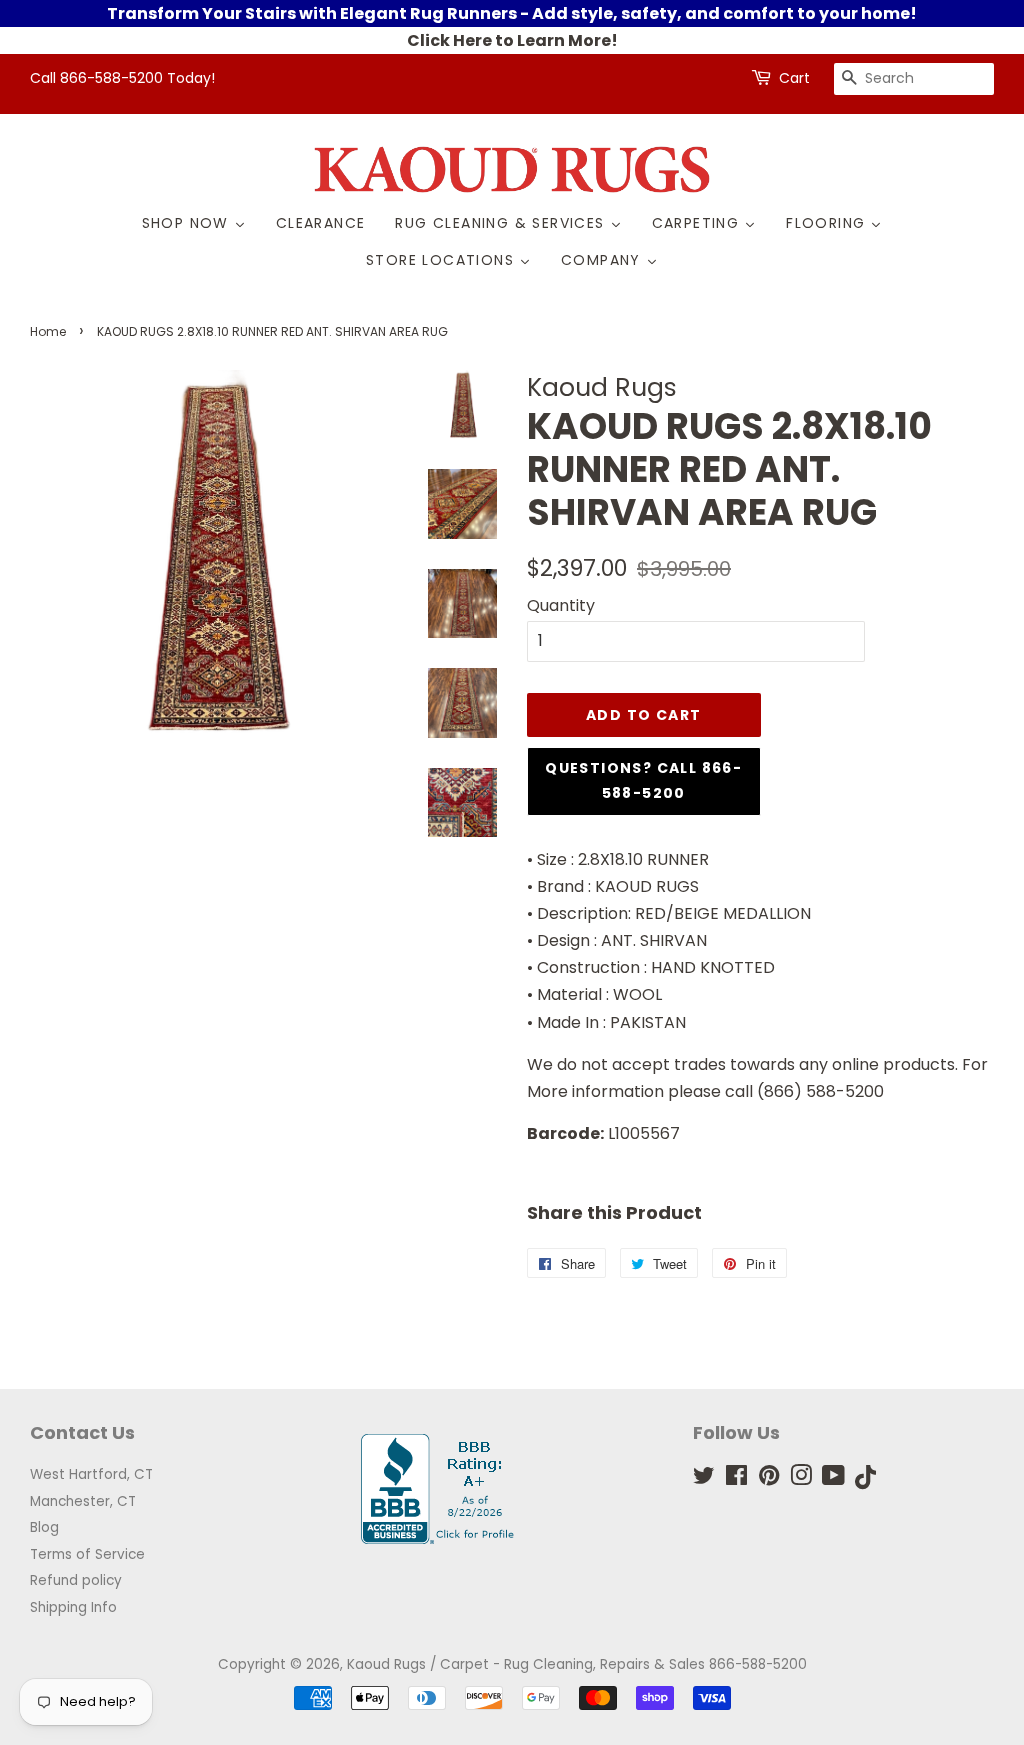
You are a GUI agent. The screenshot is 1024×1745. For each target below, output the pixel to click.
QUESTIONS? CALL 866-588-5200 (643, 780)
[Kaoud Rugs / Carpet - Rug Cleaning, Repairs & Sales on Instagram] (801, 1479)
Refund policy (76, 1580)
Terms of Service (87, 1554)
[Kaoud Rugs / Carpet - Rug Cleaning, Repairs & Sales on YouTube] (833, 1479)
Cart (794, 78)
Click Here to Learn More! (512, 40)
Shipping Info (73, 1607)
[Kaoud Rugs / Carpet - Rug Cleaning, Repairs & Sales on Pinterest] (769, 1479)
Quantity (561, 605)
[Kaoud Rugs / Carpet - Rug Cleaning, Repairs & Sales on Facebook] (736, 1479)
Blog (44, 1527)
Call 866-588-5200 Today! (122, 78)
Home (48, 331)
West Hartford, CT (91, 1474)
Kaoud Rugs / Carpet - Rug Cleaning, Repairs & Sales (526, 1664)
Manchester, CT (83, 1501)
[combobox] (914, 79)
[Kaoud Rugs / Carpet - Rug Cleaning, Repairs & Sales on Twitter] (704, 1479)
